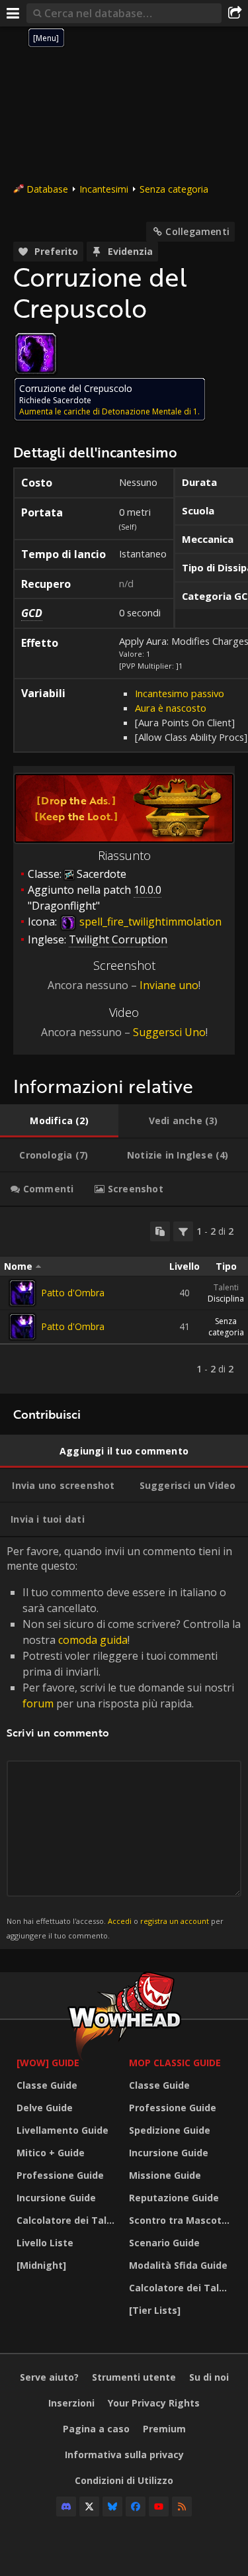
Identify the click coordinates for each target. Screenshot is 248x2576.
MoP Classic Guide (175, 2063)
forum (38, 1703)
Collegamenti (197, 231)
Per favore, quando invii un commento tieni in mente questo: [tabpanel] (124, 1742)
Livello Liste (45, 2243)
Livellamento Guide (62, 2130)
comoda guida (93, 1640)
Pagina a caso (96, 2429)
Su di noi (209, 2377)
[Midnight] (41, 2265)
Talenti (226, 1287)
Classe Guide (47, 2085)
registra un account (175, 1921)
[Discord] (66, 2506)
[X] (89, 2506)
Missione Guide (165, 2175)
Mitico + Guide (51, 2153)
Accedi (120, 1921)
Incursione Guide (56, 2198)
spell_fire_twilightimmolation (149, 922)
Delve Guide (45, 2108)
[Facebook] (136, 2506)
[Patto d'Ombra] (22, 1293)
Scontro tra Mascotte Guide (182, 2220)
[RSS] (182, 2506)
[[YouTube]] (159, 2506)
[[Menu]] (13, 13)
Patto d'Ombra (73, 1293)
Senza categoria (174, 189)
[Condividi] (235, 13)
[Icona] (36, 354)
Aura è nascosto (171, 708)
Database (47, 189)
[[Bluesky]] (112, 2506)
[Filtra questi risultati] (183, 1231)
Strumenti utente (134, 2377)
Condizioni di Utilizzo (124, 2480)
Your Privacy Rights (154, 2403)
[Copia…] (160, 1231)
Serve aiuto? (49, 2377)
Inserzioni (71, 2403)
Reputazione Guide (174, 2198)
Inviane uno (169, 985)
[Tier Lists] (155, 2310)
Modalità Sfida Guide (178, 2265)
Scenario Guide (164, 2243)
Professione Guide (60, 2175)
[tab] (59, 1121)
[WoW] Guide (48, 2063)
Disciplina (226, 1299)
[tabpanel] (124, 1300)
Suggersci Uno (169, 1032)
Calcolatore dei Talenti (69, 2220)
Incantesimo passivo (180, 693)
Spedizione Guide (170, 2130)
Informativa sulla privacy (124, 2455)
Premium (164, 2429)
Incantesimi (104, 189)
